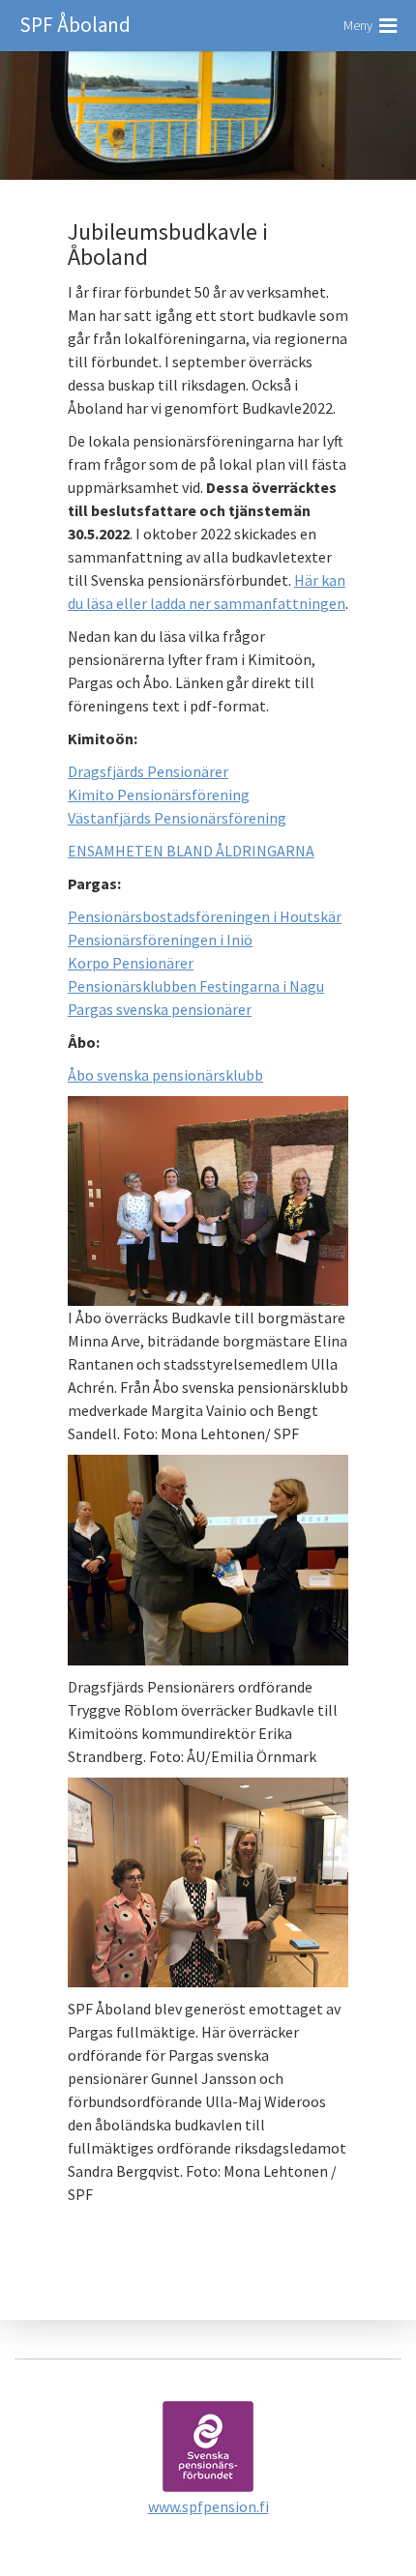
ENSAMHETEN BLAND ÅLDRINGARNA (191, 851)
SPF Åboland (75, 25)
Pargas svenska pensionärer (160, 1009)
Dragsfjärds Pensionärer (148, 771)
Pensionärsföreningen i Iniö (160, 940)
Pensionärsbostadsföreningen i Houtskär (205, 916)
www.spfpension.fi (208, 2506)
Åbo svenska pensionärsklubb (165, 1075)
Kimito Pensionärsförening (159, 795)
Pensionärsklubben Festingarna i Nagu (196, 986)
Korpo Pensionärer (131, 963)
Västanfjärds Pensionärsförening (177, 818)
